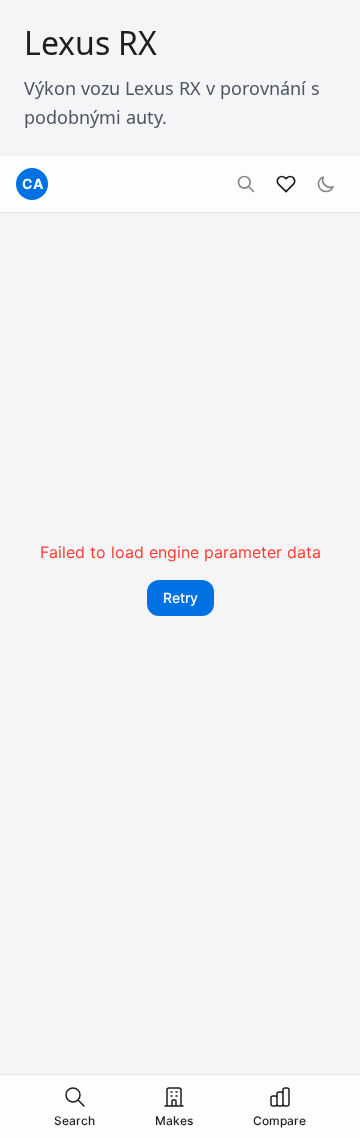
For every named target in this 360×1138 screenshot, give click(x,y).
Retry (180, 597)
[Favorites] (286, 184)
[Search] (246, 184)
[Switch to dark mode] (326, 184)
